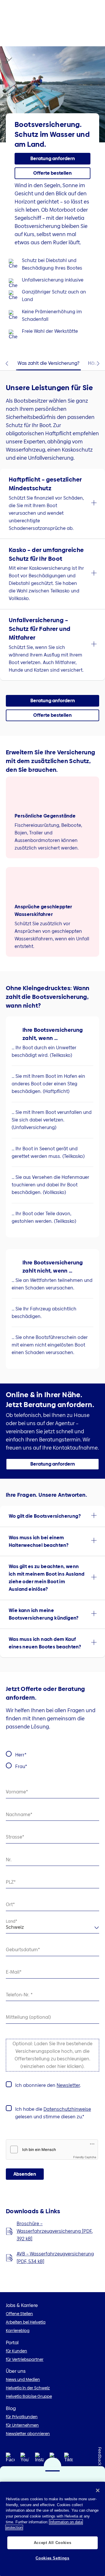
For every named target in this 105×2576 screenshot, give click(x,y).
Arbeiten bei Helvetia (26, 2322)
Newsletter (68, 2085)
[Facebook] (10, 2459)
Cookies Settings (52, 2558)
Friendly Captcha (85, 2157)
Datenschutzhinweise (67, 2109)
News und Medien (23, 2379)
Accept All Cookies (53, 2543)
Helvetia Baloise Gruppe (29, 2396)
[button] (52, 504)
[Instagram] (39, 2459)
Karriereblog (18, 2331)
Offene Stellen (19, 2314)
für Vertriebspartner (25, 2359)
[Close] (98, 2490)
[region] (52, 2529)
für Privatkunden (22, 2417)
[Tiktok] (69, 2459)
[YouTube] (25, 2459)
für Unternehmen (22, 2425)
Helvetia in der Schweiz (28, 2388)
